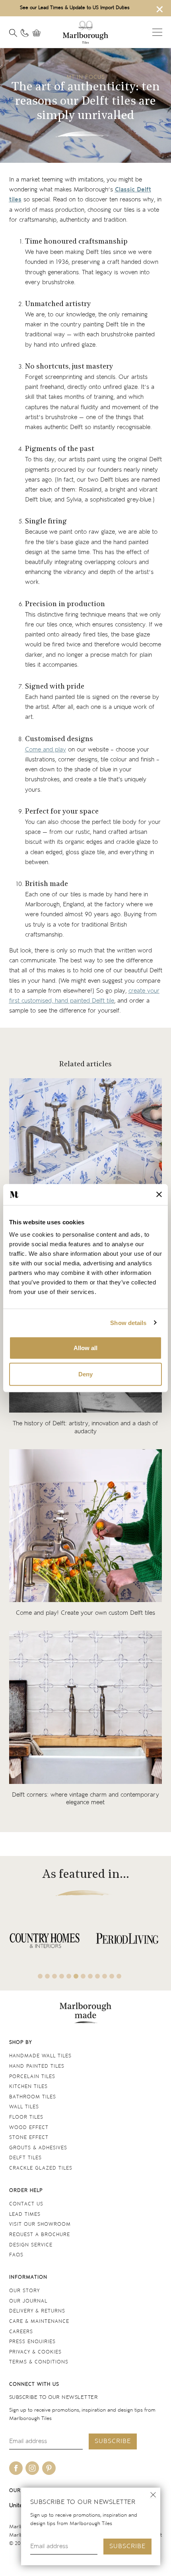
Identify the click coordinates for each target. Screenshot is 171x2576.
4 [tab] (62, 1976)
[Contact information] (25, 33)
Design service (31, 2245)
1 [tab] (40, 1976)
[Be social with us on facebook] (16, 2468)
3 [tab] (54, 1976)
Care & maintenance (39, 2321)
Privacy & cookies (35, 2352)
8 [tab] (90, 1976)
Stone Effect (29, 2138)
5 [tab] (69, 1976)
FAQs (16, 2255)
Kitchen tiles (28, 2087)
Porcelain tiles (32, 2077)
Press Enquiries (32, 2342)
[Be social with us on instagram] (32, 2468)
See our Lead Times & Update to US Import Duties (75, 8)
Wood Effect (29, 2128)
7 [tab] (83, 1976)
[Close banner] (159, 1194)
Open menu (157, 32)
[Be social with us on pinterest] (49, 2468)
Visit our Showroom (40, 2224)
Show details (128, 1322)
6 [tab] (76, 1976)
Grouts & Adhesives (38, 2148)
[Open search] (13, 33)
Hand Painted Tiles (37, 2066)
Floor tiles (26, 2117)
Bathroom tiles (33, 2097)
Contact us (26, 2204)
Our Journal (28, 2301)
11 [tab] (112, 1976)
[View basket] (39, 33)
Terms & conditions (39, 2362)
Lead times (25, 2214)
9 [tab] (97, 1976)
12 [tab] (119, 1976)
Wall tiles (24, 2107)
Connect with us (34, 2384)
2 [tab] (47, 1976)
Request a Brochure (40, 2235)
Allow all (85, 1348)
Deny (85, 1374)
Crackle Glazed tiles (41, 2168)
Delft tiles (25, 2158)
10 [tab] (105, 1976)
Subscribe (127, 2546)
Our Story (24, 2291)
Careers (21, 2332)
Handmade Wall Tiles (40, 2056)
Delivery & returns (37, 2311)
